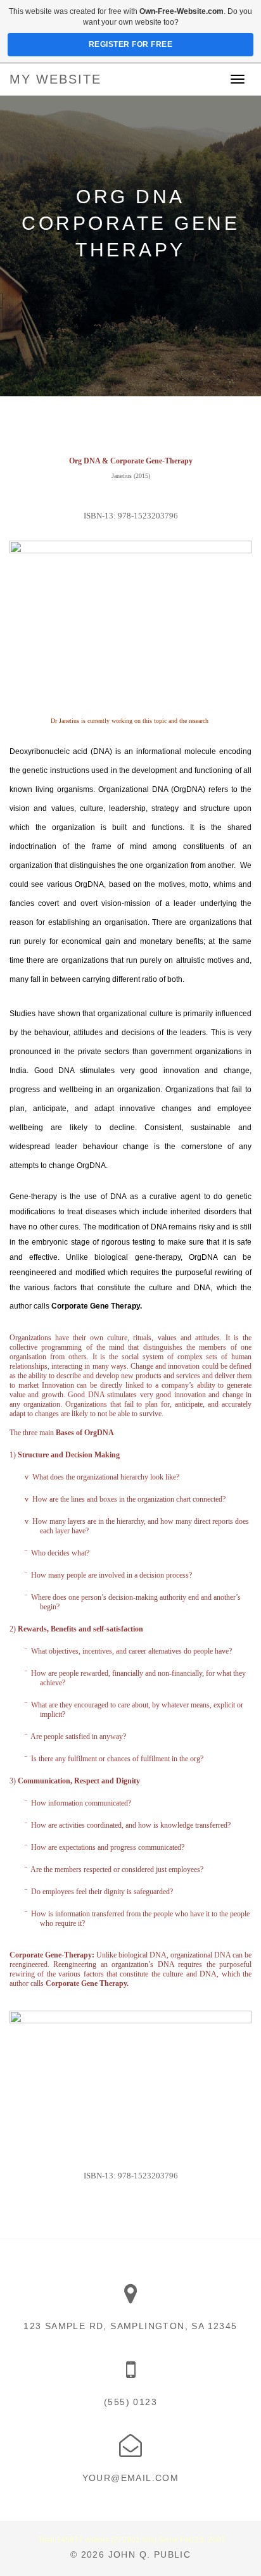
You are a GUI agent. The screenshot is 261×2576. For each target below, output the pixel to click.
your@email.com (131, 2478)
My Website (55, 79)
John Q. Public (150, 2554)
